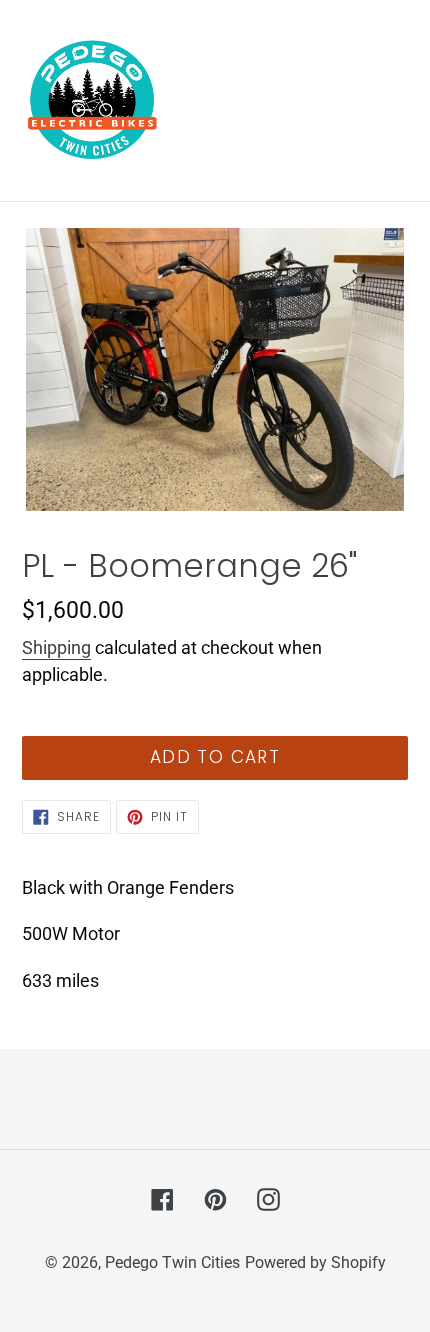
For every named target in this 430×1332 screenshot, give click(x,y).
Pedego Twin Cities (172, 1262)
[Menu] (395, 100)
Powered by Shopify (315, 1262)
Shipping (56, 647)
